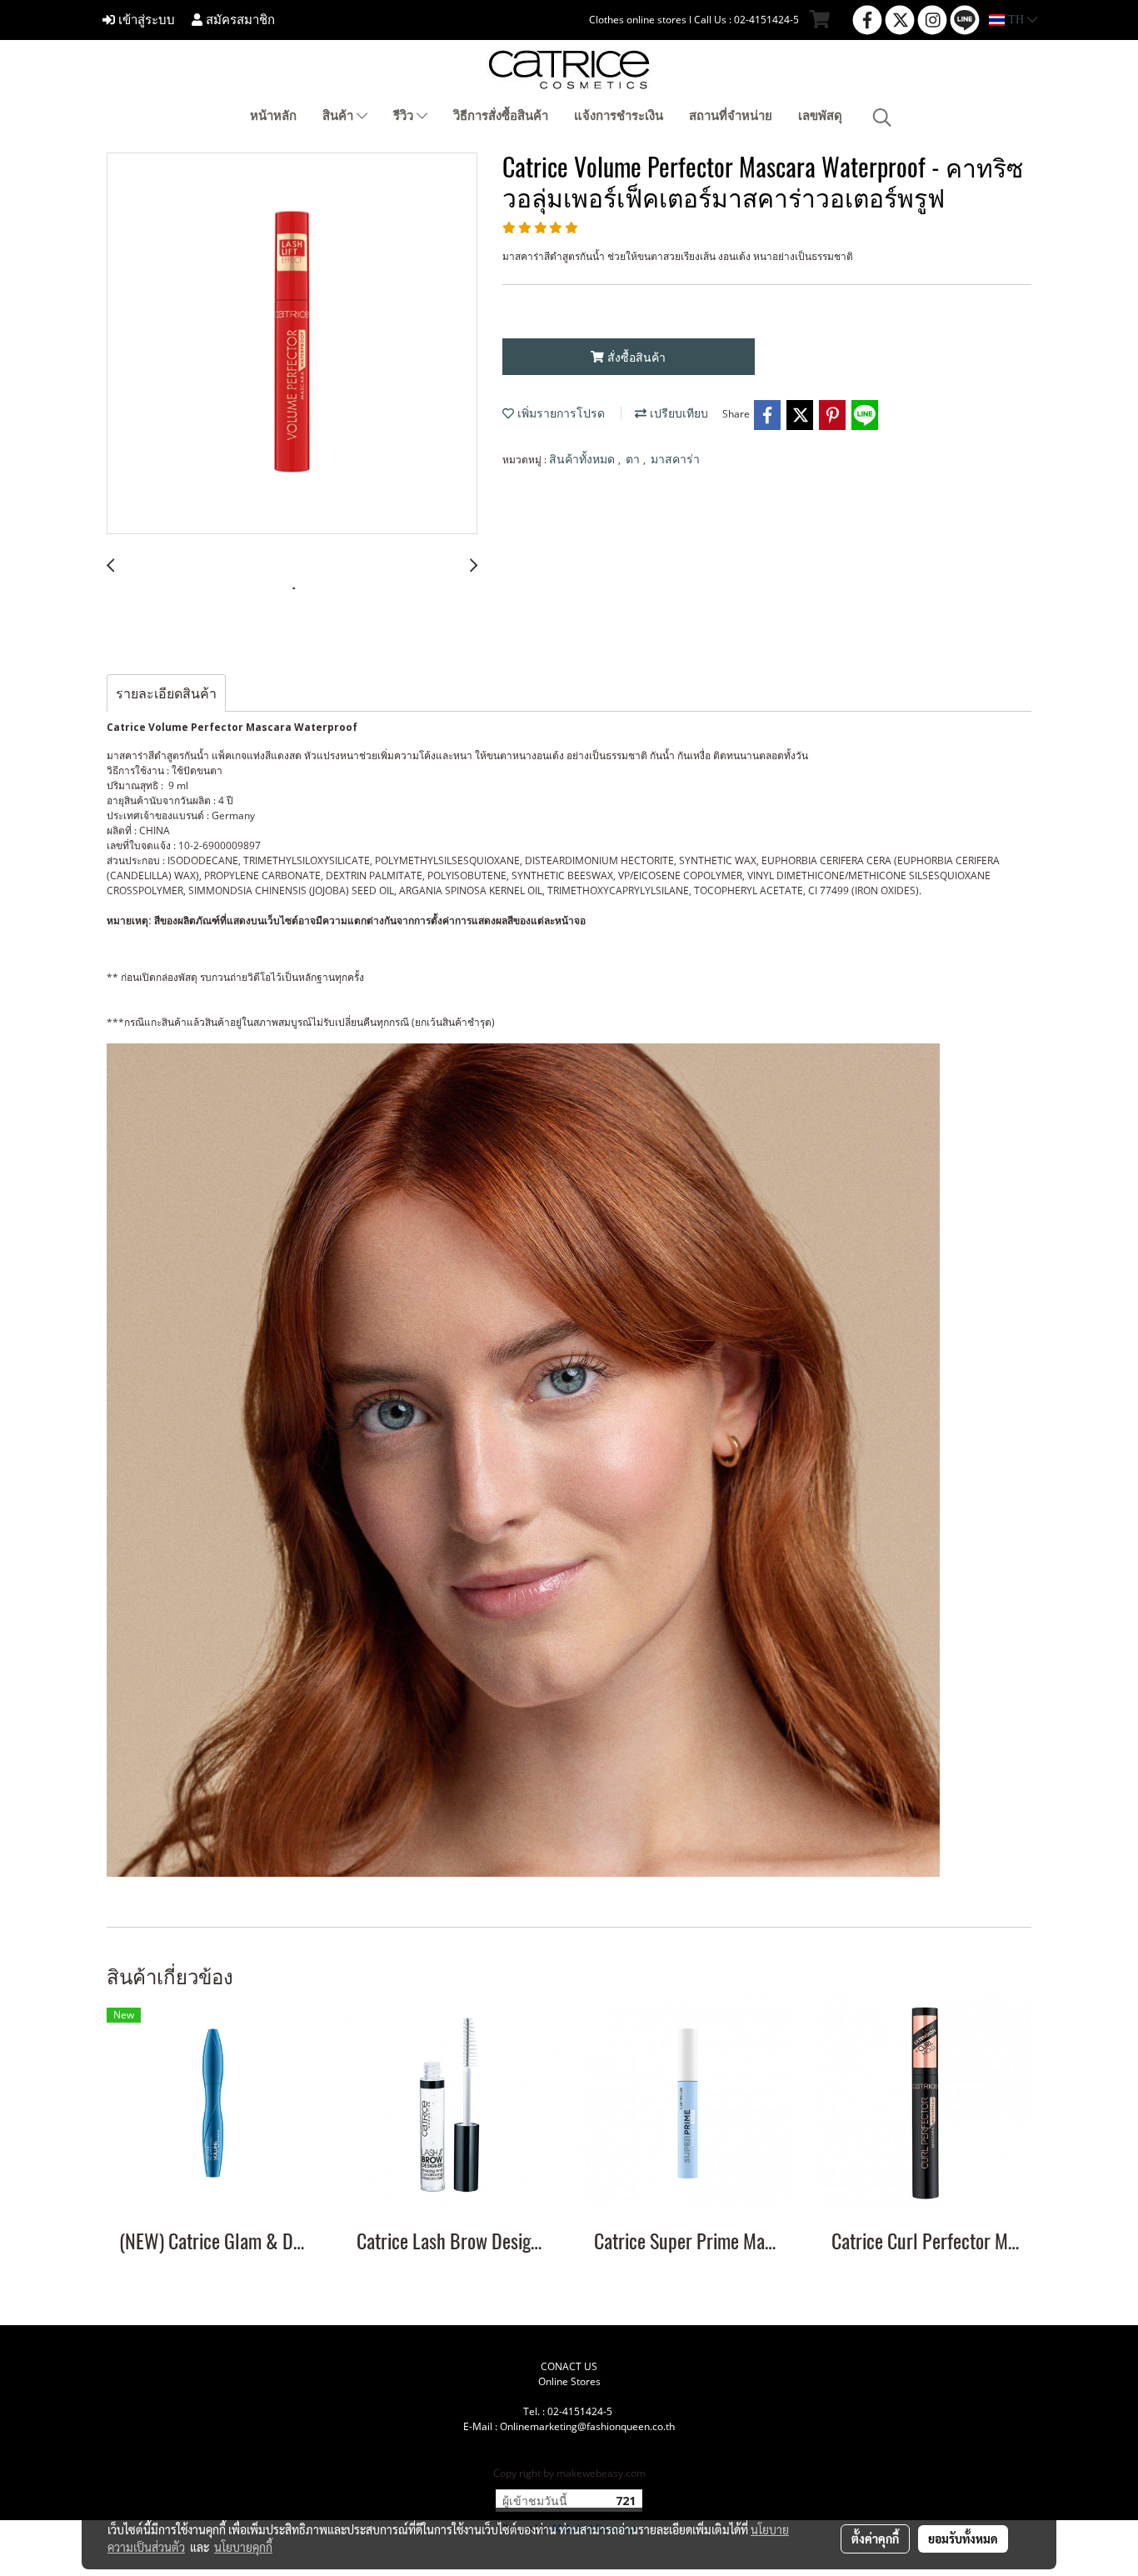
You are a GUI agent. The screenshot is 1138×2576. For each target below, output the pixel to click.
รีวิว (405, 116)
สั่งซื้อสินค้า (635, 357)
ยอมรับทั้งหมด (963, 2538)
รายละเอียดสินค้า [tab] (166, 693)
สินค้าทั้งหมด (584, 460)
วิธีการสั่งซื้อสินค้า (501, 116)
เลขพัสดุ (820, 116)
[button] (882, 118)
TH (1016, 20)
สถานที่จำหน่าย (731, 116)
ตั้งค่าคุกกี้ (875, 2538)
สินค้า (339, 116)
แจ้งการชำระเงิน (619, 116)
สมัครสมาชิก (239, 20)
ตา (634, 460)
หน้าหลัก (273, 116)
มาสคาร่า (675, 460)
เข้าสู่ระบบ (145, 20)
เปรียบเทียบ (677, 414)
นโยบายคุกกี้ (243, 2547)
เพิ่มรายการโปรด (559, 414)
